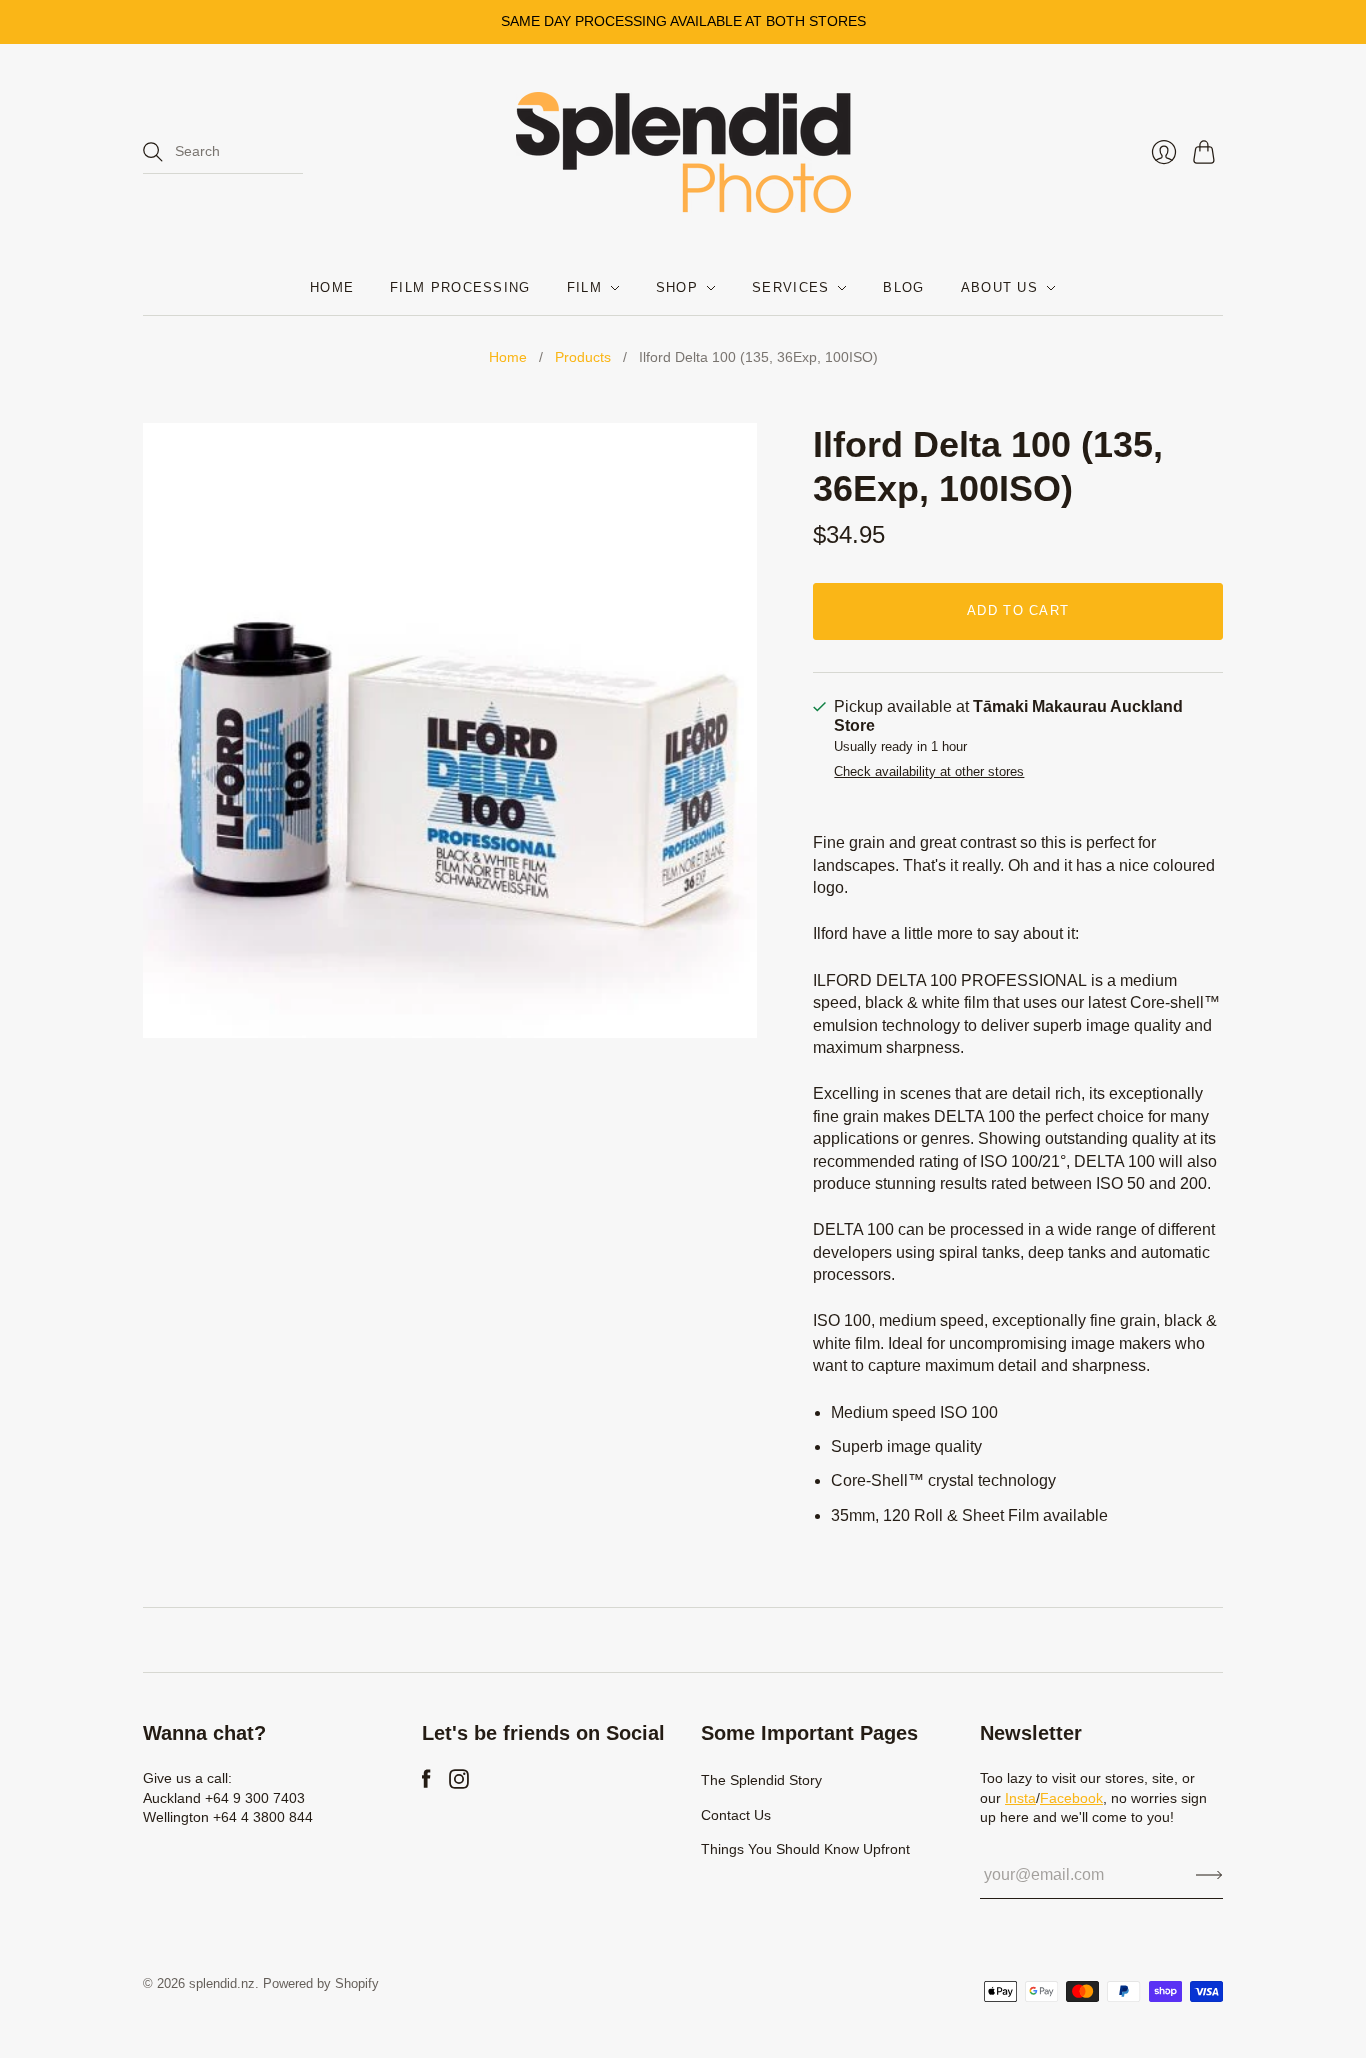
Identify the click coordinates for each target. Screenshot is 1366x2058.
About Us (999, 287)
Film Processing (460, 287)
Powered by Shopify (321, 1983)
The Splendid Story (761, 1780)
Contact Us (736, 1815)
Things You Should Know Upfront (805, 1849)
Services (790, 287)
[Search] (153, 152)
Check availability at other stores (929, 772)
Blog (903, 287)
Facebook (1071, 1798)
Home (332, 287)
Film (584, 287)
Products (583, 357)
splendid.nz (222, 1983)
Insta (1020, 1798)
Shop (677, 287)
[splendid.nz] (683, 152)
